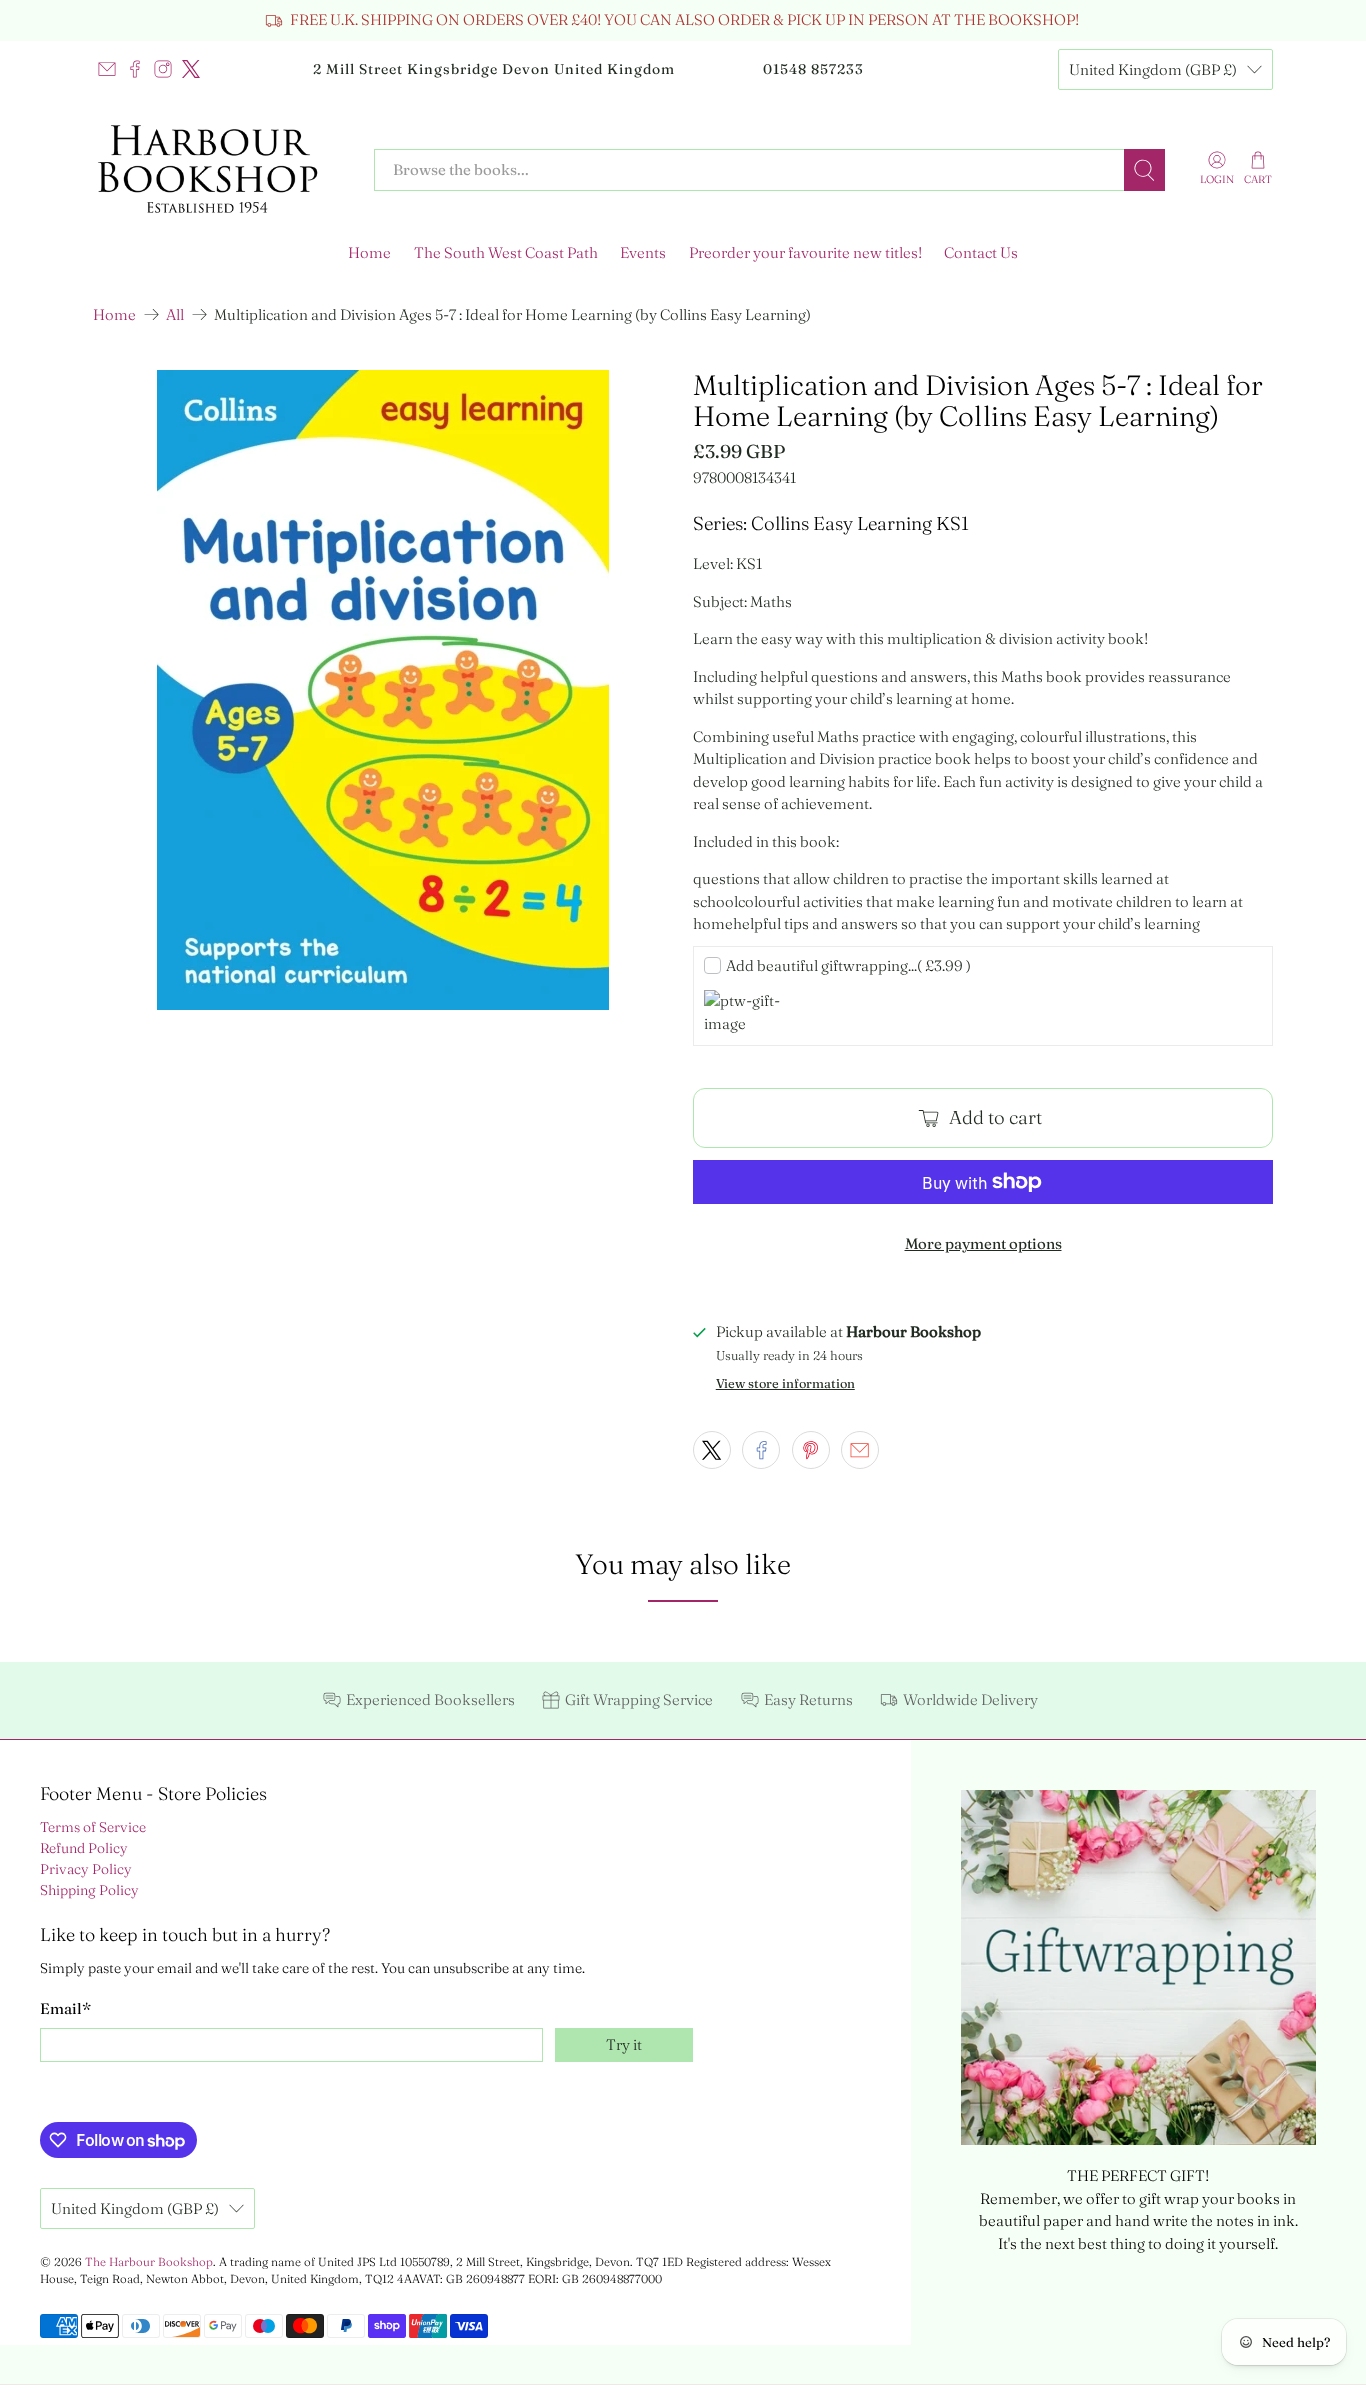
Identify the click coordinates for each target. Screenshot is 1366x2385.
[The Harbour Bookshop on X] (191, 69)
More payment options (983, 1243)
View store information (785, 1383)
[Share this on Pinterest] (811, 1450)
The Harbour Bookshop (149, 2262)
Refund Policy (84, 1848)
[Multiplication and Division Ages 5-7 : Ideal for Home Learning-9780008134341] (383, 690)
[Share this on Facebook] (761, 1450)
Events (643, 252)
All (175, 314)
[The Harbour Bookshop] (219, 170)
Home (369, 252)
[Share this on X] (712, 1450)
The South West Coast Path (506, 252)
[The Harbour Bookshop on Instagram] (163, 69)
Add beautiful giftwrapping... (848, 965)
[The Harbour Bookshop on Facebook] (135, 69)
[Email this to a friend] (860, 1450)
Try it (624, 2044)
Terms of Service (93, 1827)
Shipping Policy (89, 1890)
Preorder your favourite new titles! (805, 252)
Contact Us (981, 252)
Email (65, 2008)
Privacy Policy (86, 1869)
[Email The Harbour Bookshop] (107, 69)
